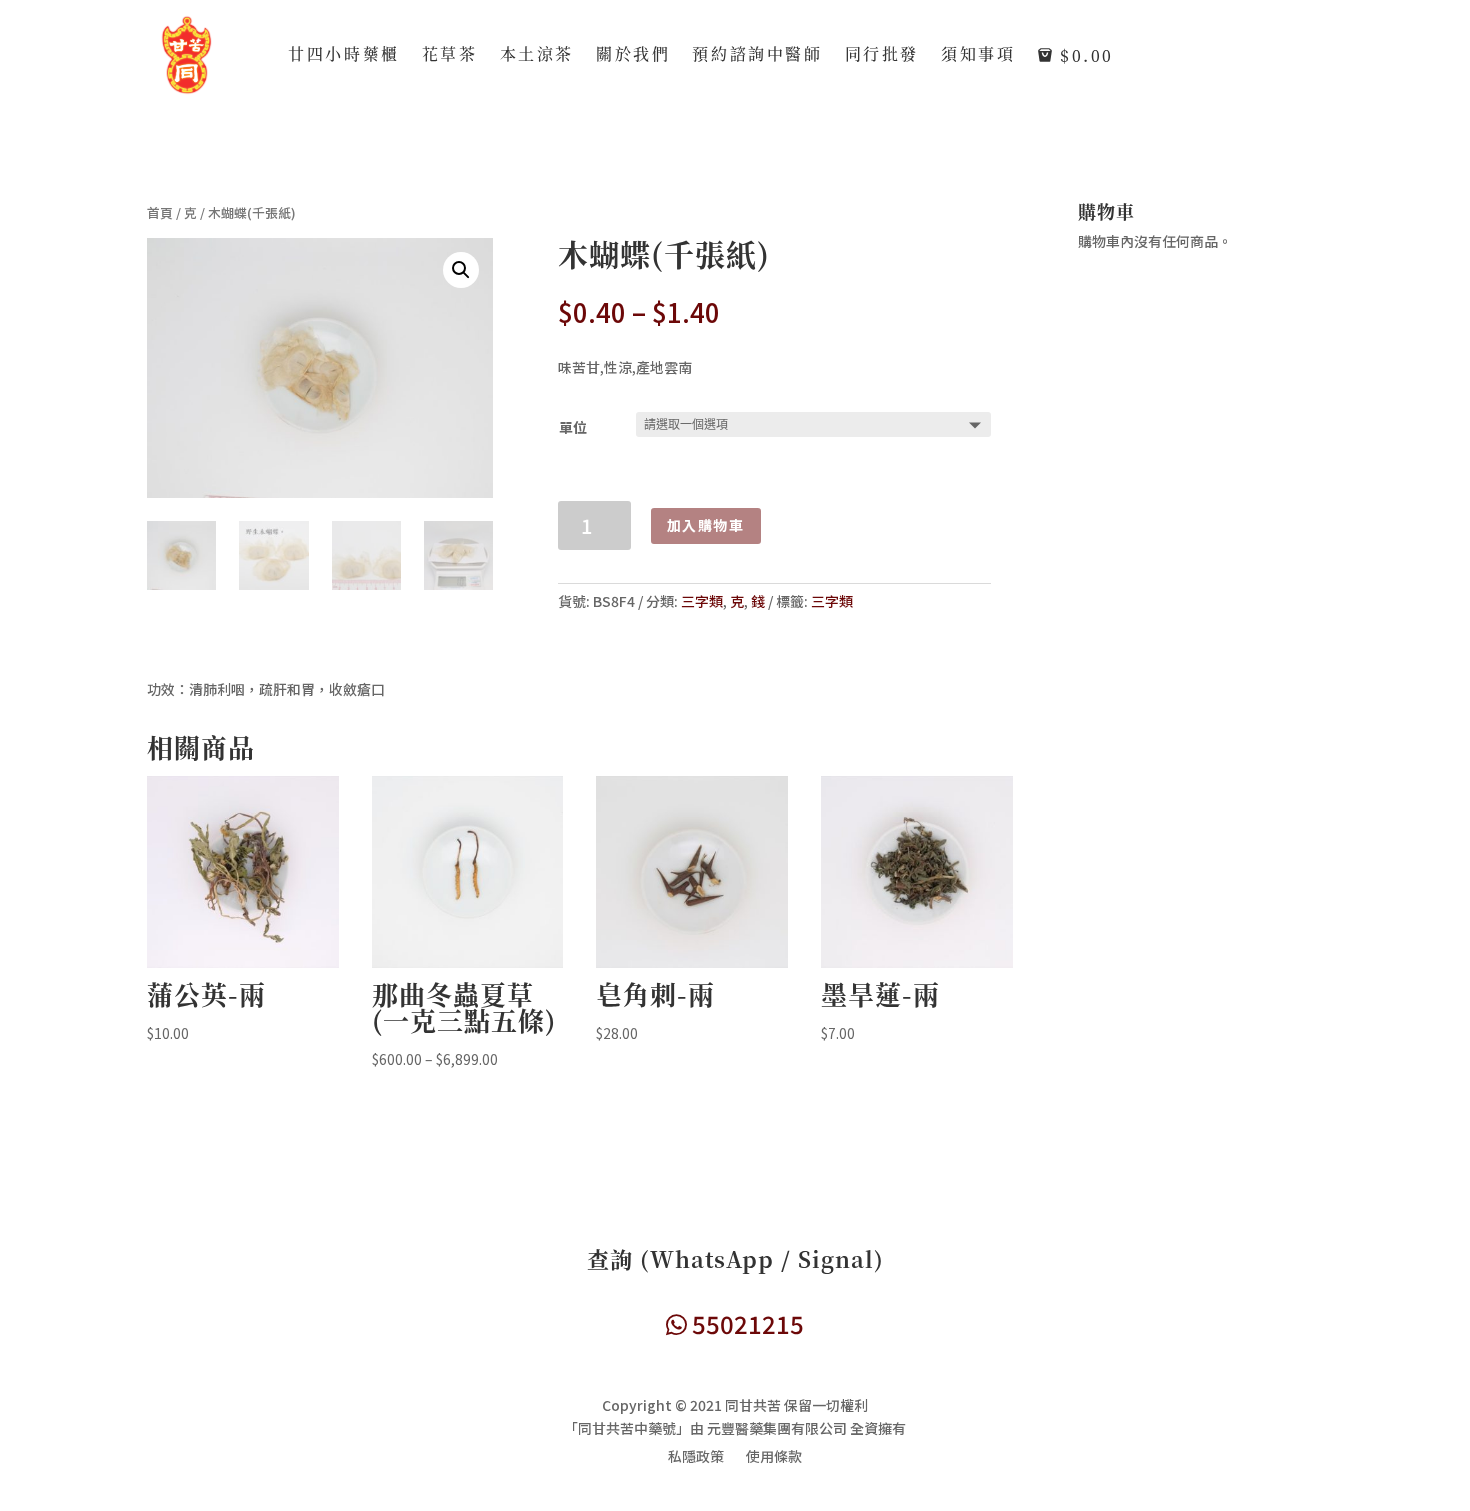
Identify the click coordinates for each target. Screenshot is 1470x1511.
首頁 (160, 212)
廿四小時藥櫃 (344, 56)
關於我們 (633, 56)
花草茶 (450, 56)
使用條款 (774, 1457)
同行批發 (882, 56)
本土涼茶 (537, 56)
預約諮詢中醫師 (757, 56)
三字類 (702, 601)
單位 (573, 427)
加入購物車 (706, 525)
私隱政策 (696, 1457)
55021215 (745, 1323)
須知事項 (978, 56)
